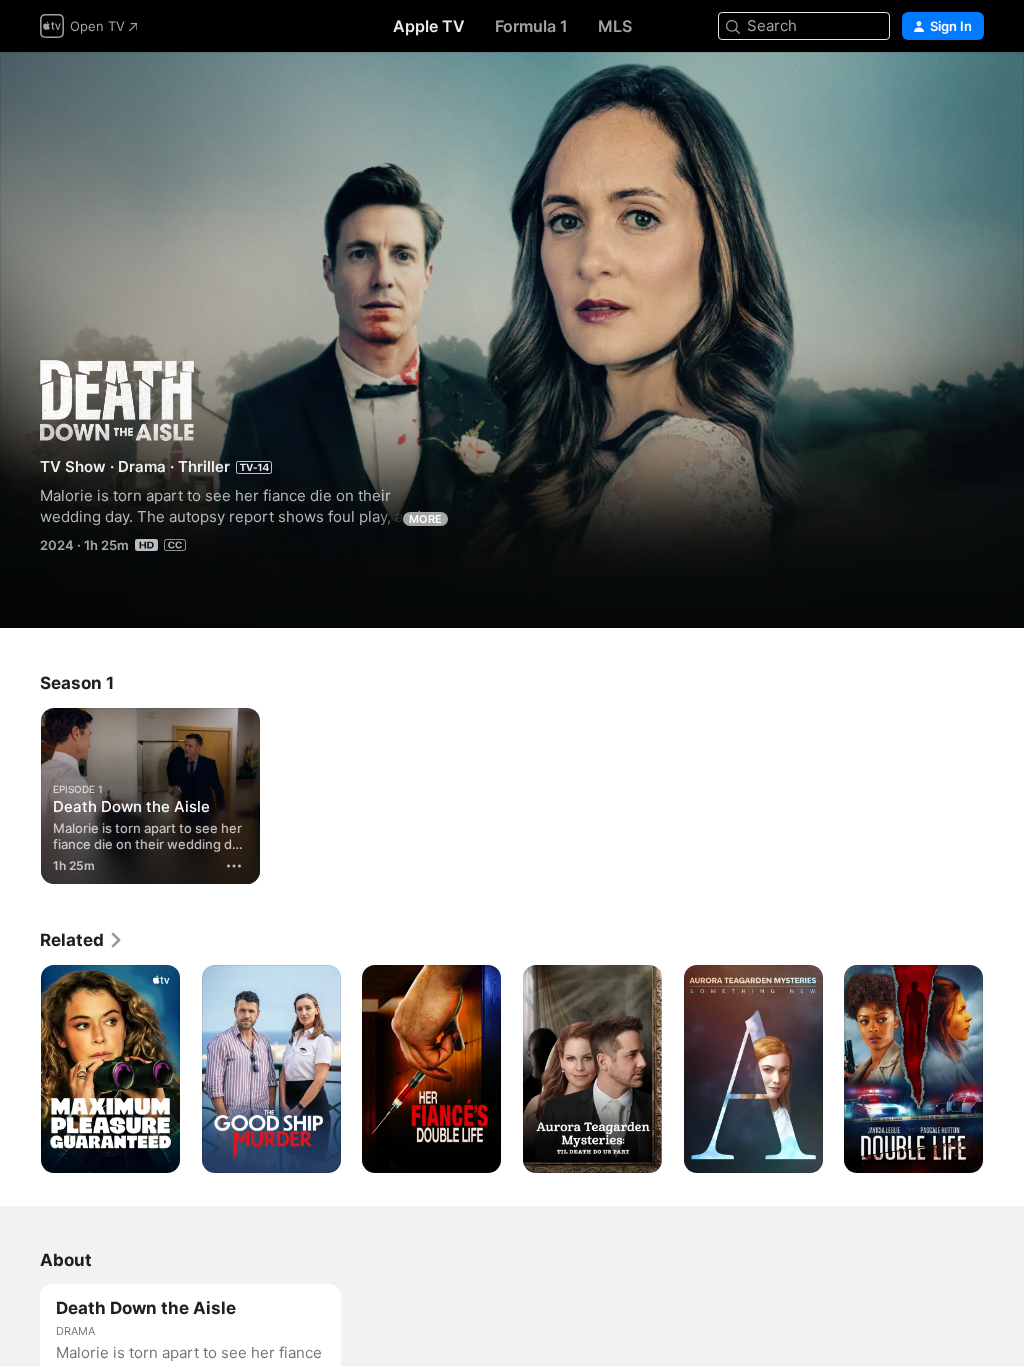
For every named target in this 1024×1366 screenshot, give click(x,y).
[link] (82, 940)
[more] (234, 866)
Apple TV (429, 26)
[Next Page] (1004, 1069)
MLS (615, 26)
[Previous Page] (20, 1069)
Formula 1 (531, 26)
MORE (425, 519)
